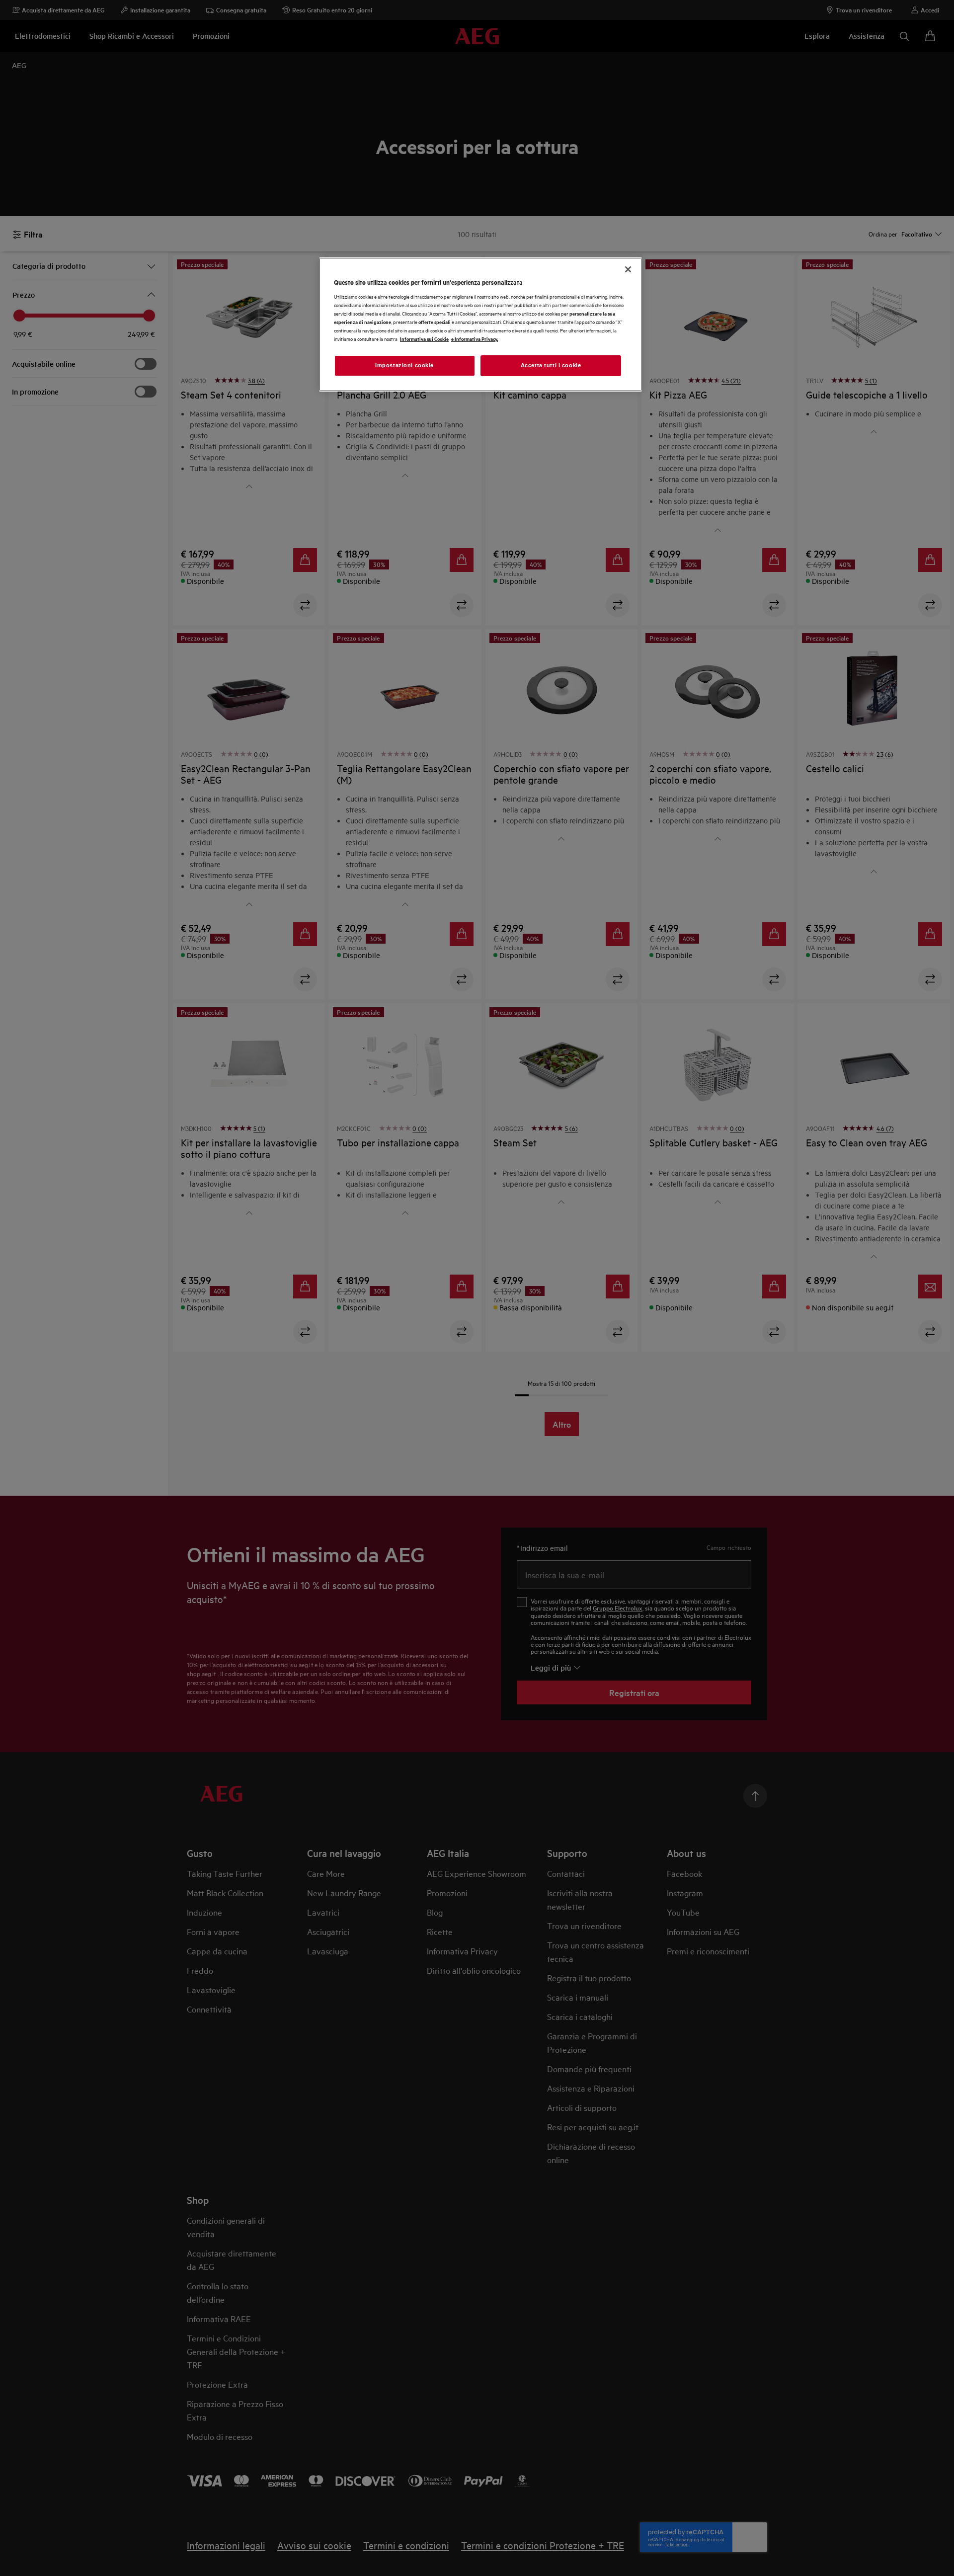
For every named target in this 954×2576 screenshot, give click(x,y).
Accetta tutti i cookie (551, 365)
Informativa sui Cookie (424, 339)
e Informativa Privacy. (475, 339)
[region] (480, 324)
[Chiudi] (628, 269)
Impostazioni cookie (404, 365)
